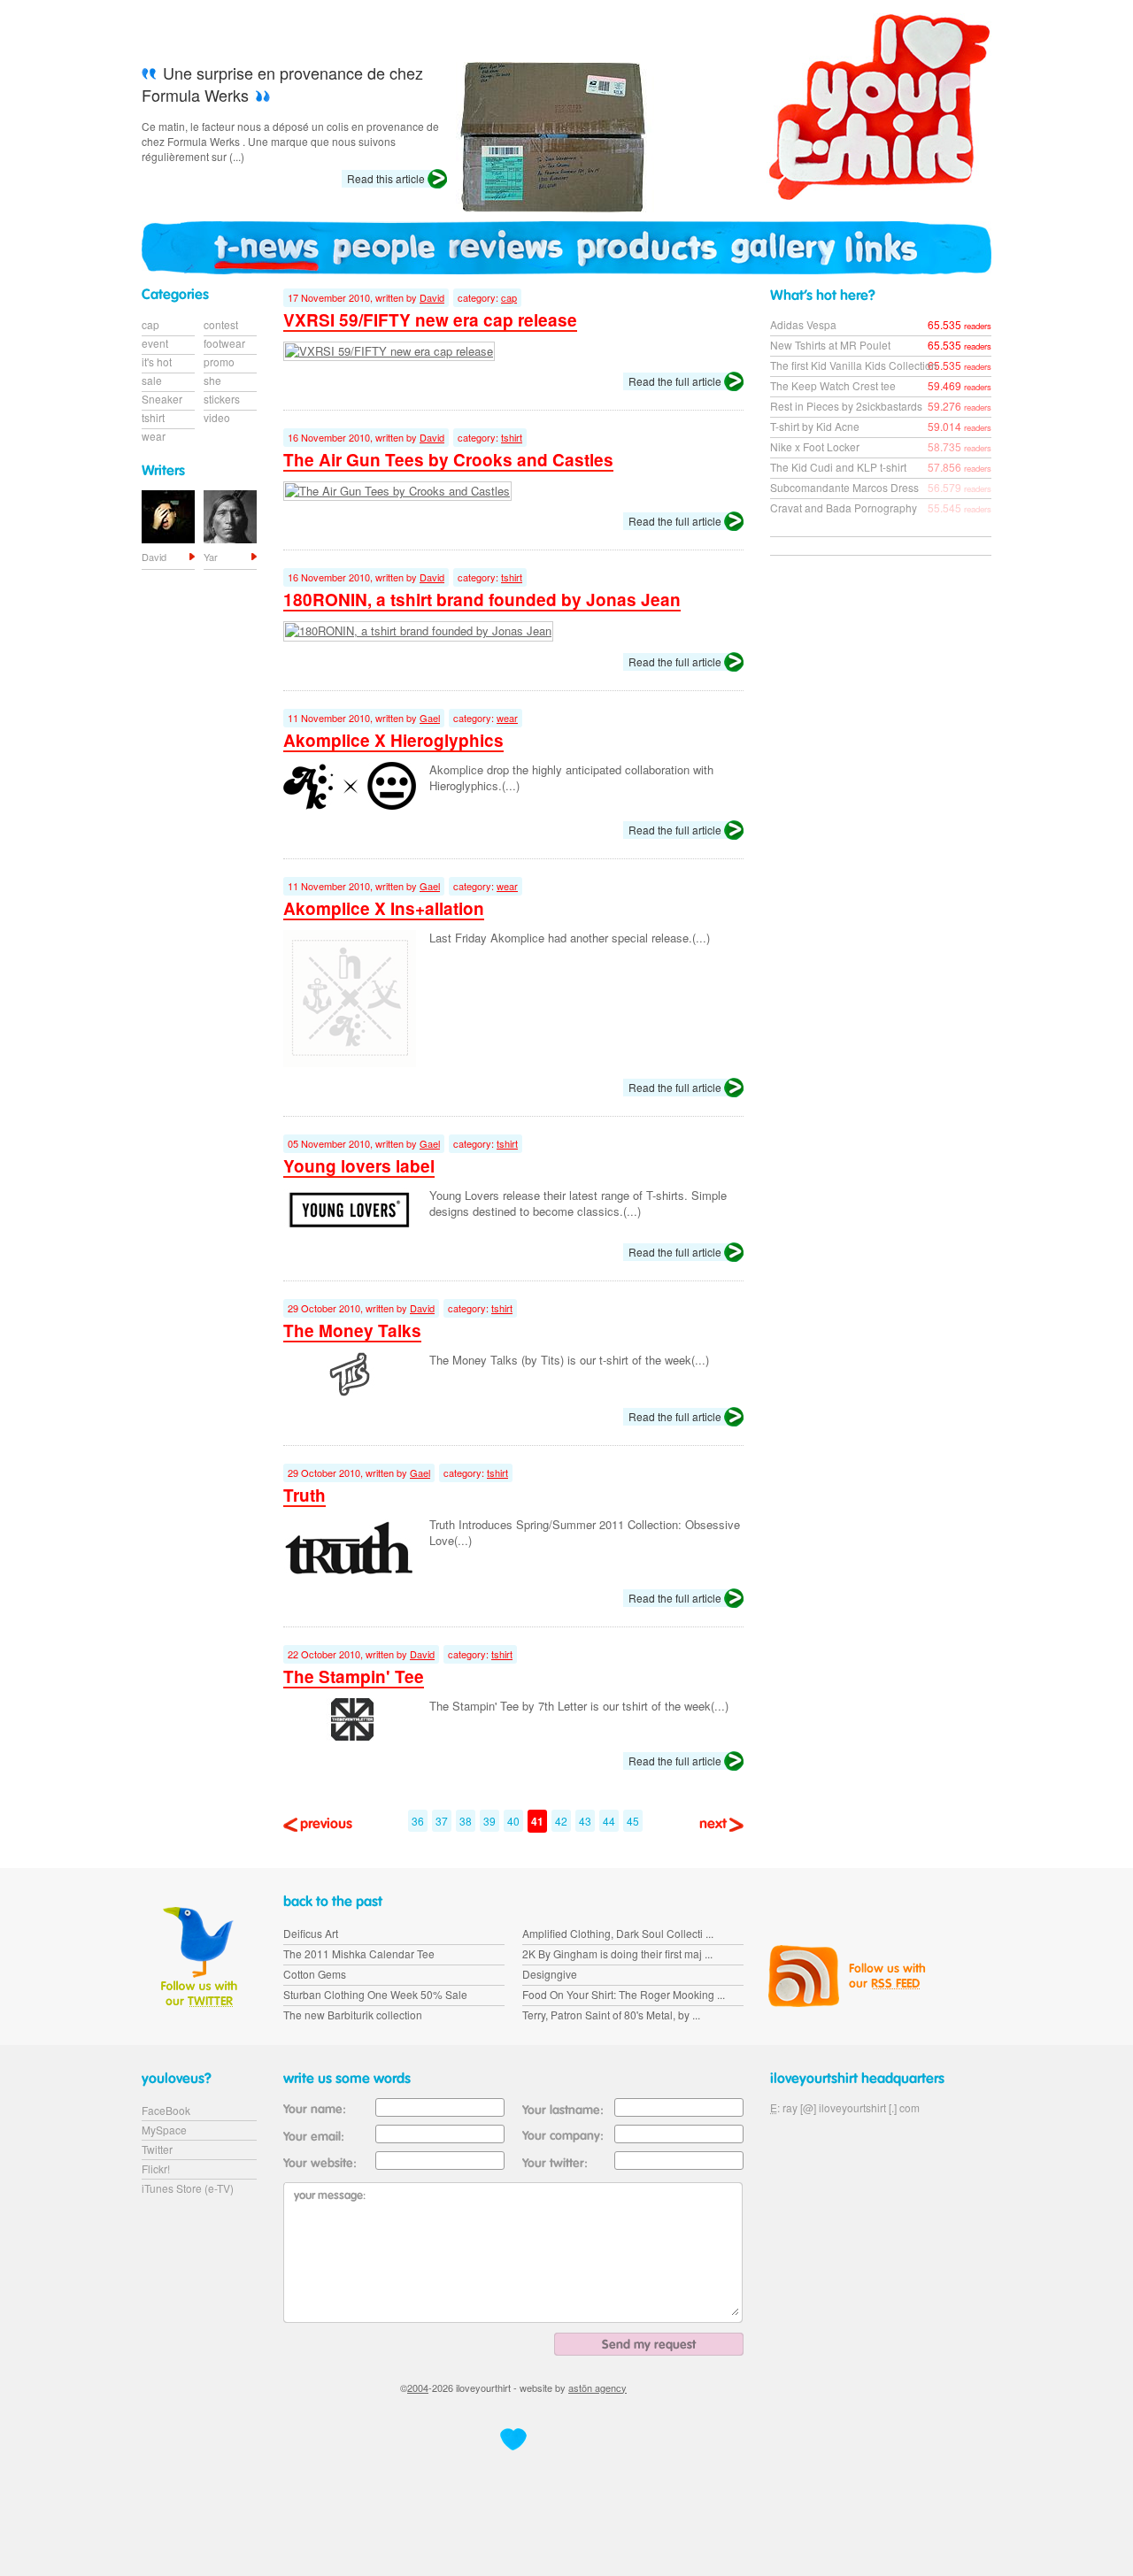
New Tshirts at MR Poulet (830, 345)
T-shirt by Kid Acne (815, 426)
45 (633, 1821)
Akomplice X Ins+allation (384, 908)
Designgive (550, 1974)
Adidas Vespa (803, 324)
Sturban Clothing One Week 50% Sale (375, 1994)
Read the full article (675, 381)
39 (489, 1821)
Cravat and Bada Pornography (844, 508)
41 (537, 1821)
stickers (222, 399)
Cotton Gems (315, 1974)
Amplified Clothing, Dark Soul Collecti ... (618, 1933)
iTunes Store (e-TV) (188, 2188)
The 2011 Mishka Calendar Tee (359, 1953)
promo (219, 361)
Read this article (386, 178)
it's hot (157, 361)
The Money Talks (352, 1330)
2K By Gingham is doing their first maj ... (617, 1953)
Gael (430, 718)
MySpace (164, 2130)
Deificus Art (311, 1933)
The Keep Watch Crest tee (833, 385)
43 (585, 1821)
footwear (224, 343)
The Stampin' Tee (354, 1676)
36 (418, 1821)
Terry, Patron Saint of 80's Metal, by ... (611, 2015)
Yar (211, 557)
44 (609, 1821)
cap (509, 297)
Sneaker (162, 399)
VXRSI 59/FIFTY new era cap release (430, 320)
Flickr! (156, 2168)
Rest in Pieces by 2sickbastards (846, 406)
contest (221, 324)
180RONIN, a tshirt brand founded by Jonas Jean (482, 600)
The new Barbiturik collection (353, 2015)
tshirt (512, 437)
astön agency (597, 2388)
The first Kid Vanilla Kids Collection (854, 365)
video (217, 417)
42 (561, 1821)
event (155, 343)
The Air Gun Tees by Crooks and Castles (448, 460)
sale (152, 380)
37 (442, 1821)
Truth (304, 1495)
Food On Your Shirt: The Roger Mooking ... (624, 1994)
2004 (418, 2388)
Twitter (157, 2149)
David (432, 297)
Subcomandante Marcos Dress (844, 487)
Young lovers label (359, 1166)
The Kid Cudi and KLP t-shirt (838, 467)
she (212, 380)
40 (513, 1821)
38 (466, 1821)
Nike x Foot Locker (815, 446)
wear (507, 718)
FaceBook (166, 2110)
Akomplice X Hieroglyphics (393, 740)
